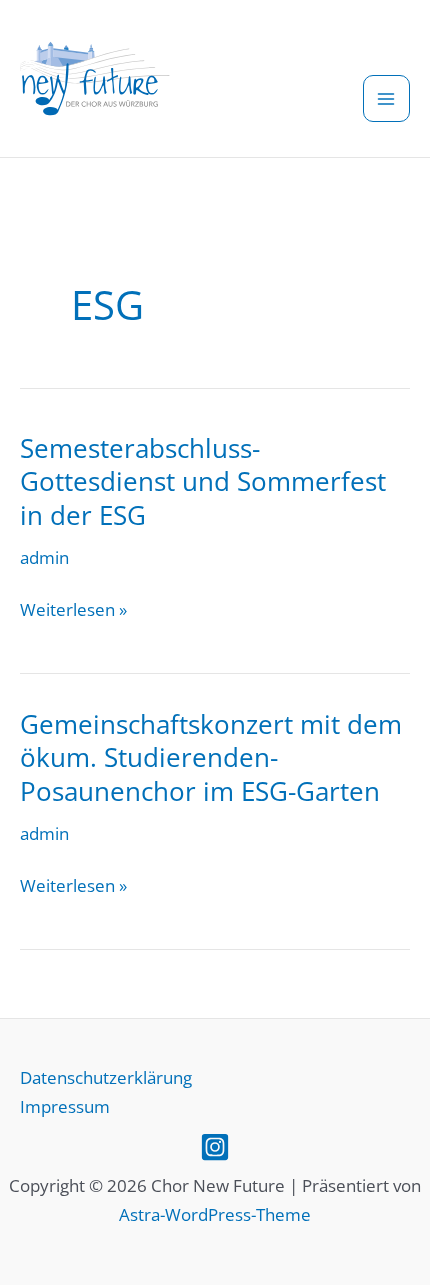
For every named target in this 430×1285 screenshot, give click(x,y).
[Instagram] (215, 1147)
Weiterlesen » (73, 611)
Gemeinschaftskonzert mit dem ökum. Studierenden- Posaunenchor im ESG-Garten (211, 758)
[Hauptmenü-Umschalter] (387, 99)
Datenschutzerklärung (106, 1077)
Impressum (65, 1106)
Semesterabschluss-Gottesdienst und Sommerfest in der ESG (203, 482)
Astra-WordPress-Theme (215, 1214)
